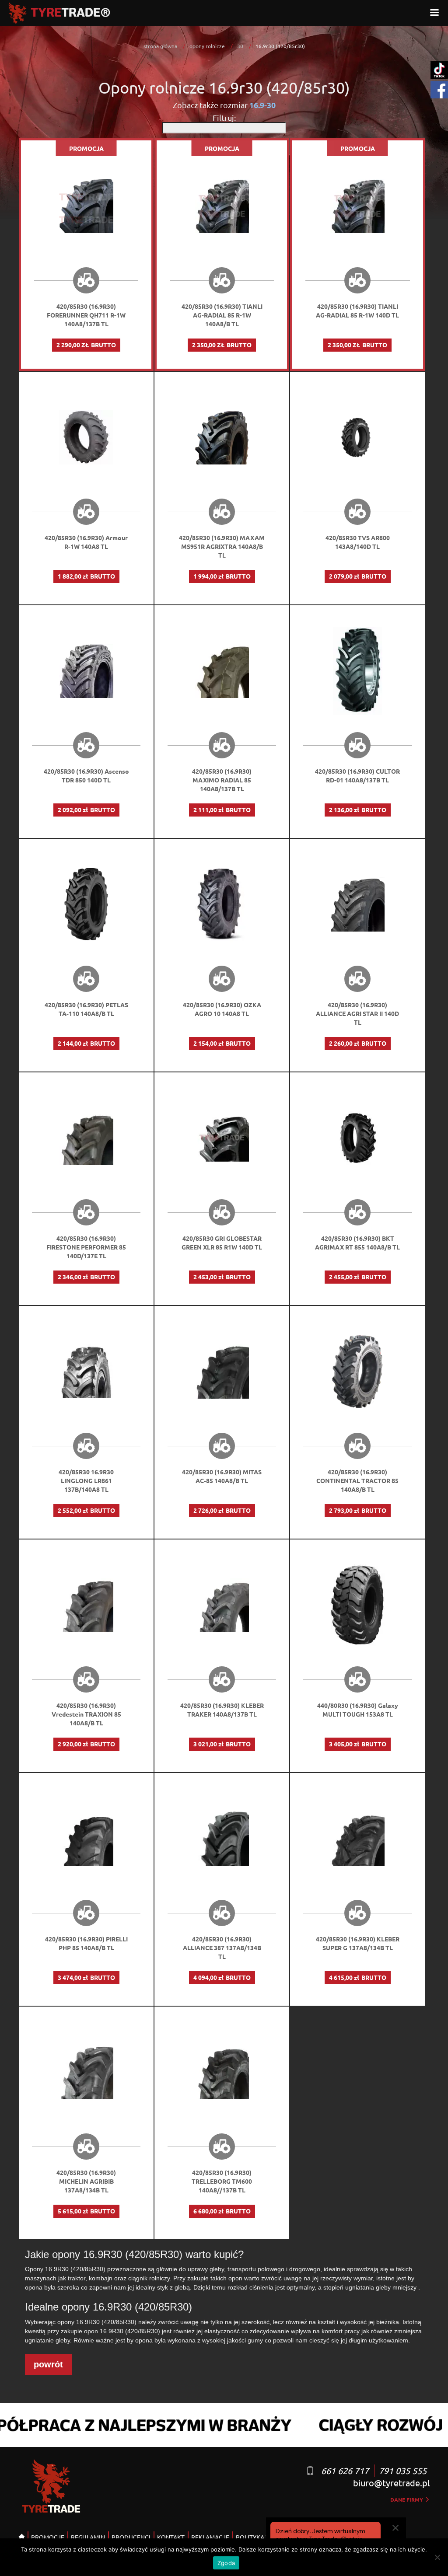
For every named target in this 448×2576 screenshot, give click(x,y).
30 (240, 46)
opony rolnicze (207, 46)
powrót (48, 2364)
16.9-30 (262, 105)
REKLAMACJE (210, 2537)
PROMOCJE (48, 2537)
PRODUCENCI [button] (131, 2537)
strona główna (160, 46)
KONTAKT (171, 2537)
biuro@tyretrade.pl (391, 2483)
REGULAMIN (88, 2537)
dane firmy (407, 2499)
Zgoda (226, 2563)
